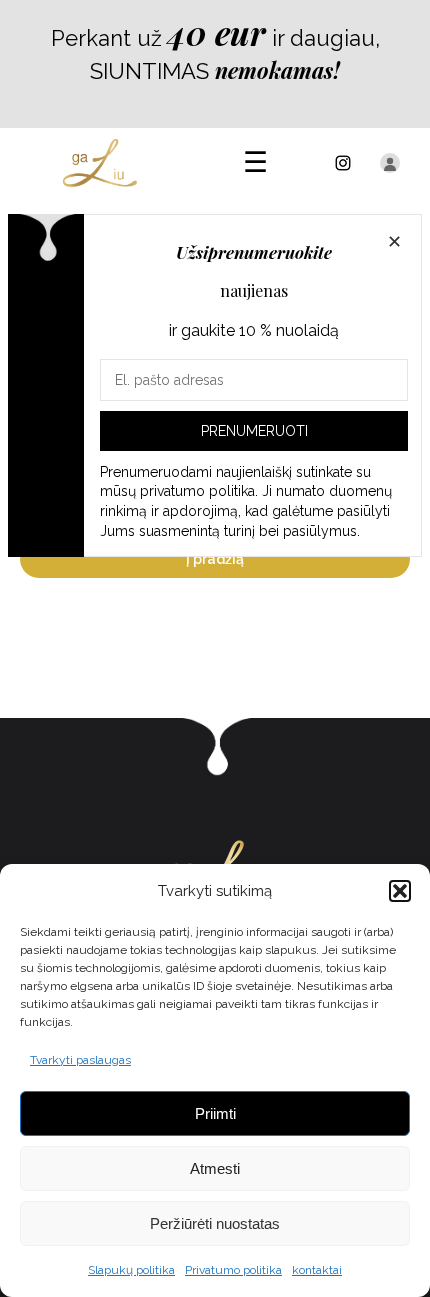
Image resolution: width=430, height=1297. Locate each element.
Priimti (215, 1113)
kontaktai (317, 1270)
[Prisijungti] (390, 163)
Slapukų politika (131, 1270)
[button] (400, 891)
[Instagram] (343, 163)
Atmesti (215, 1168)
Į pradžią (215, 559)
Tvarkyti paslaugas (80, 1060)
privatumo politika (197, 491)
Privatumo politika (233, 1270)
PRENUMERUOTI (254, 431)
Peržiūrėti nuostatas (215, 1223)
